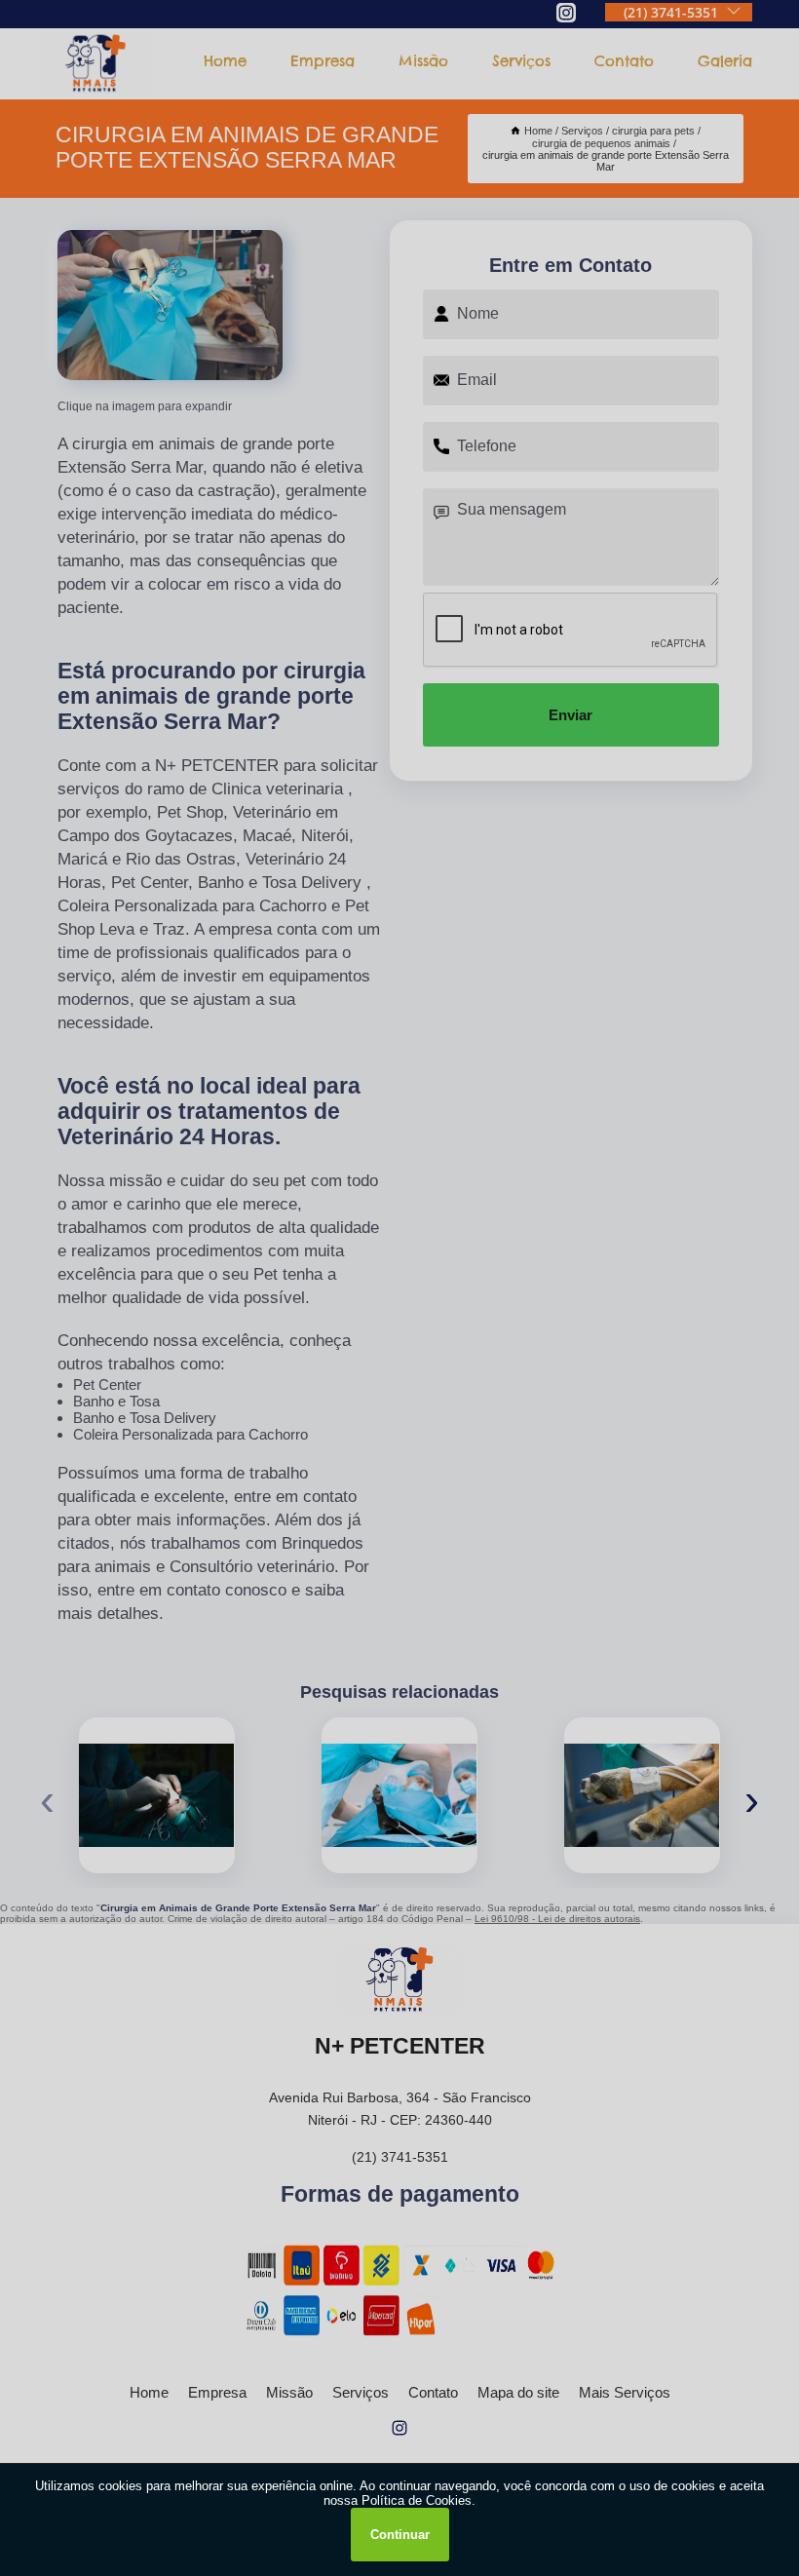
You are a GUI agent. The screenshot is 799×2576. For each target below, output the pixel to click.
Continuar (400, 2535)
